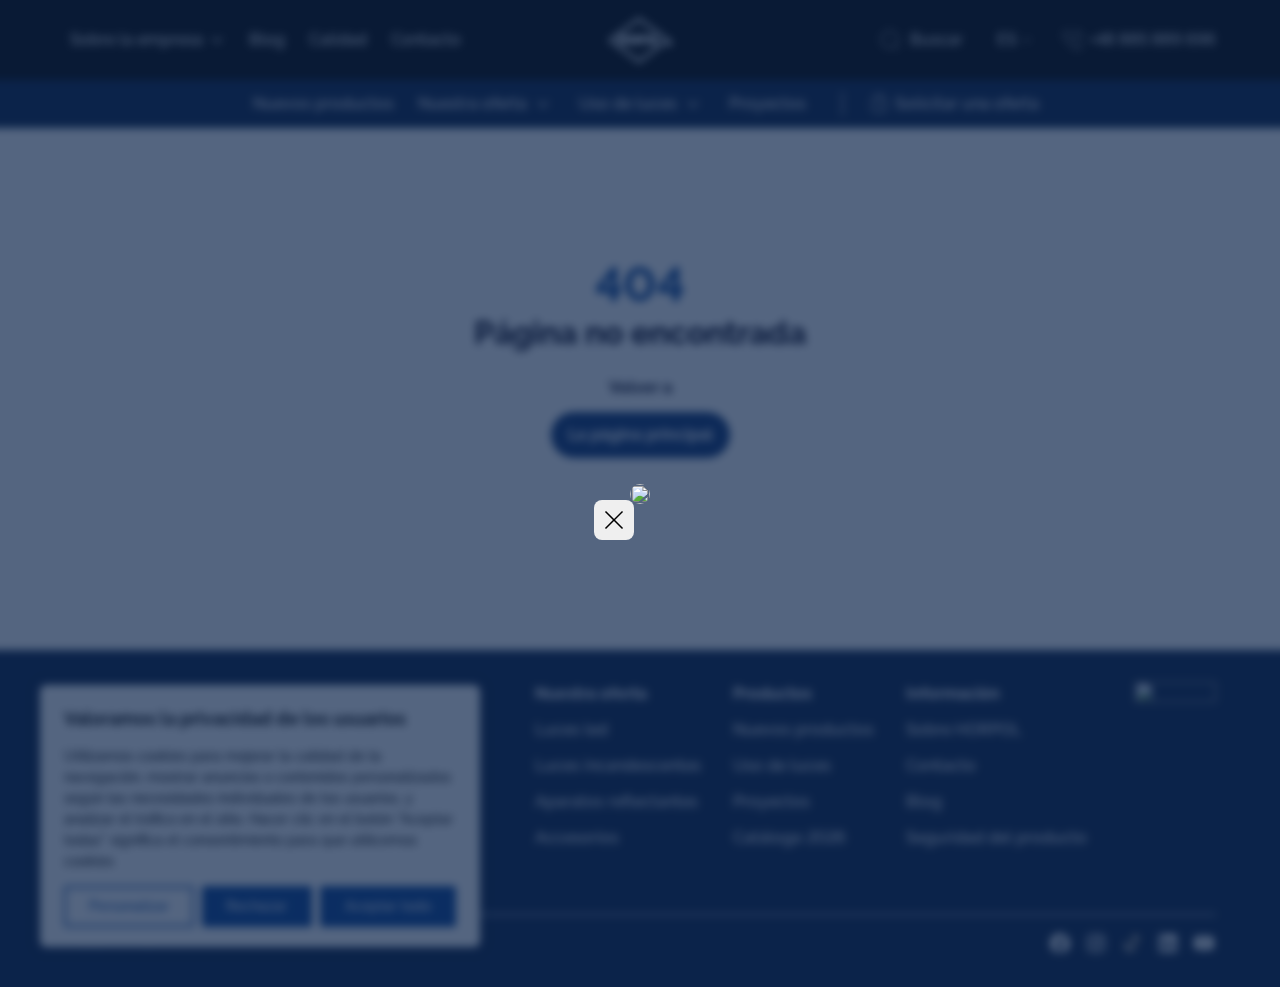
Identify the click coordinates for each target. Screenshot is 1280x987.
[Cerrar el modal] (614, 520)
